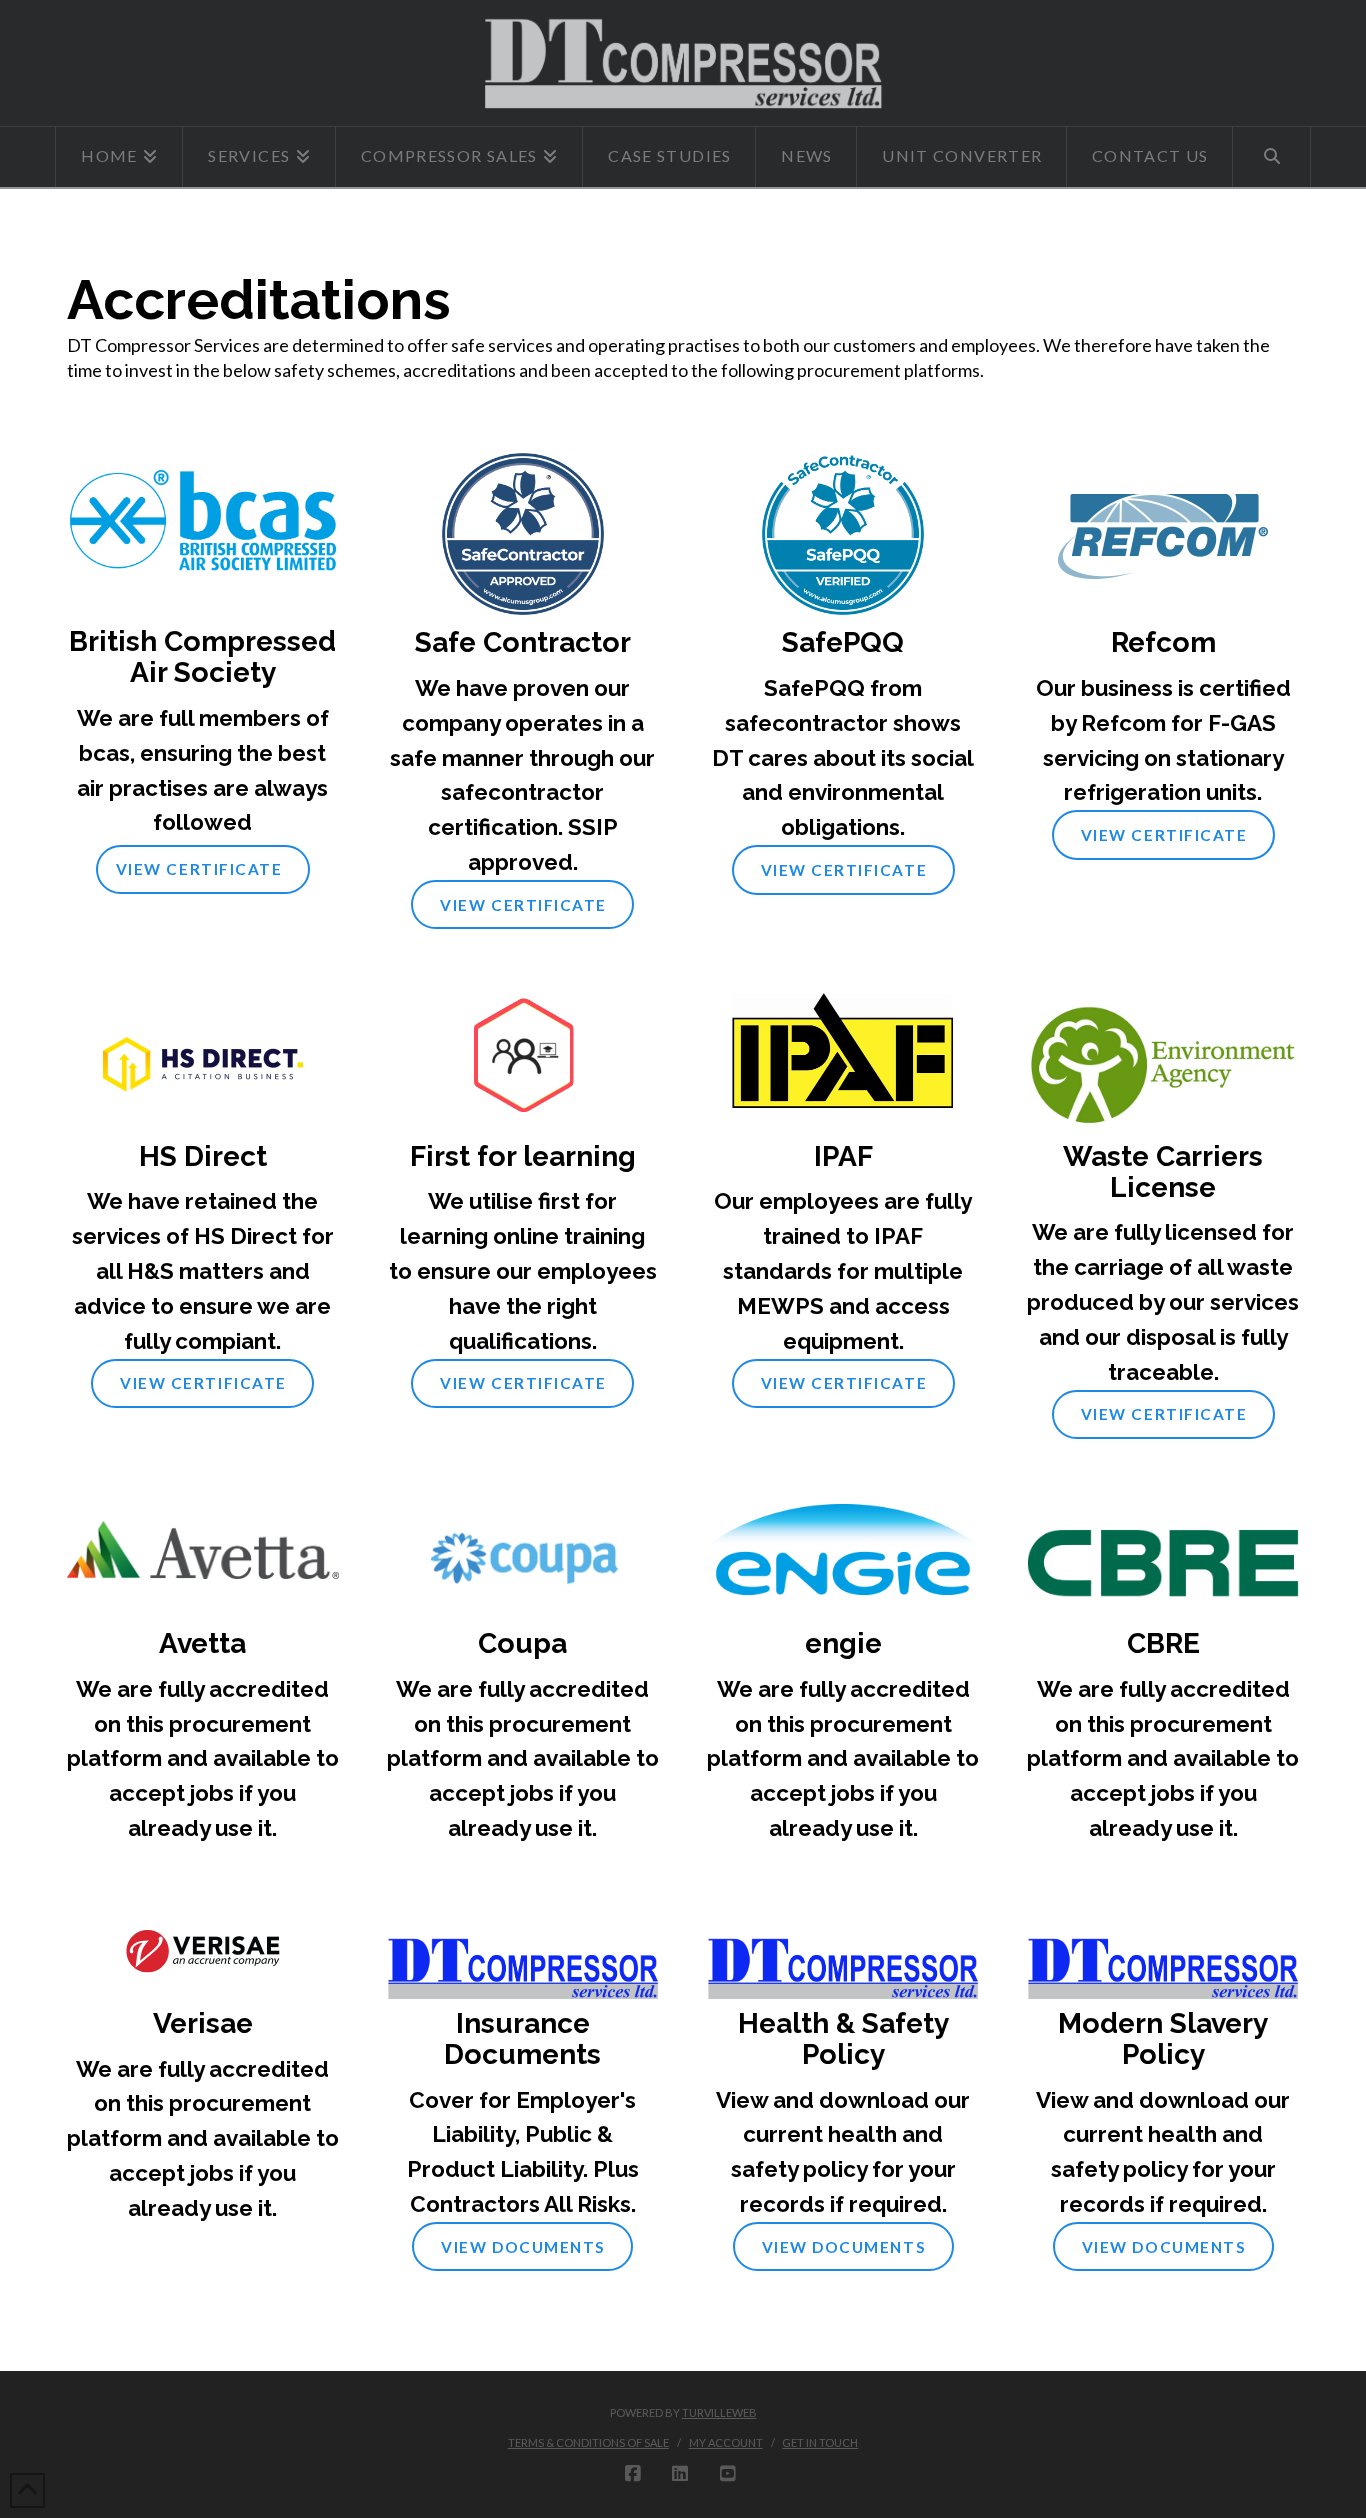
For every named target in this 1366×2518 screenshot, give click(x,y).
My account (726, 2442)
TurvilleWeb (719, 2412)
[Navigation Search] (1271, 157)
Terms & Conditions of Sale (588, 2442)
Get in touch (820, 2442)
